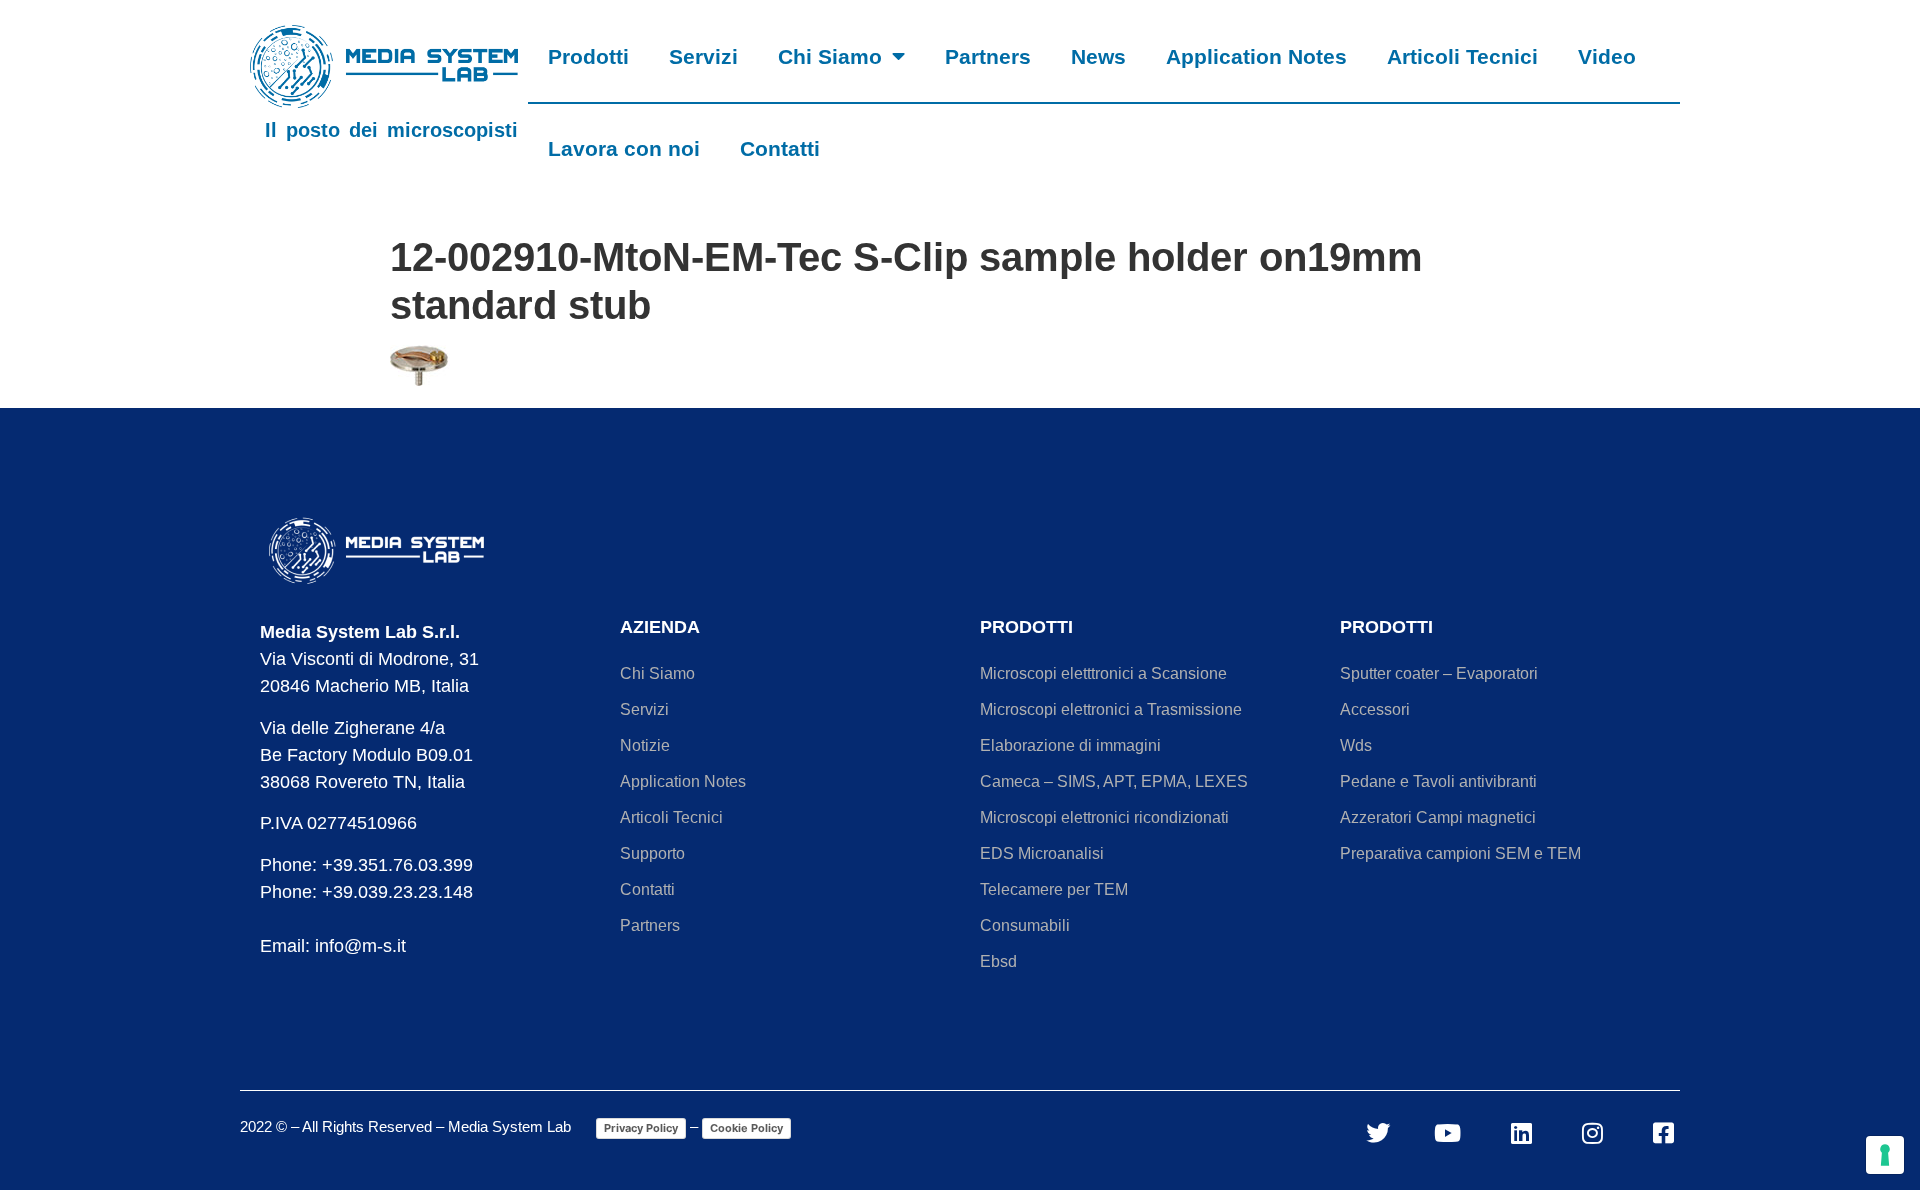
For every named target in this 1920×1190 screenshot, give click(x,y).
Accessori (1375, 709)
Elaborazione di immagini (1070, 745)
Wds (1356, 745)
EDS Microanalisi (1042, 853)
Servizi (703, 56)
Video (1607, 56)
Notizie (645, 745)
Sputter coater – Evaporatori (1439, 673)
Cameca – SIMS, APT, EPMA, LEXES (1114, 781)
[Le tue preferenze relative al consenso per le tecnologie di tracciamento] (1885, 1155)
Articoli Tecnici (1462, 56)
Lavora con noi (624, 148)
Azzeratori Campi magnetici (1438, 817)
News (1098, 56)
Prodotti (588, 56)
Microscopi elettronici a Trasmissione (1111, 709)
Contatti (780, 148)
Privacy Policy (641, 1128)
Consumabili (1025, 925)
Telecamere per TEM (1054, 889)
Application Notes (1256, 56)
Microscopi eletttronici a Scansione (1103, 673)
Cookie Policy (746, 1128)
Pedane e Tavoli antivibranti (1438, 781)
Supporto (652, 853)
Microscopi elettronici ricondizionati (1104, 817)
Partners (988, 56)
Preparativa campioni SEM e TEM (1460, 853)
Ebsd (998, 961)
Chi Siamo (830, 56)
